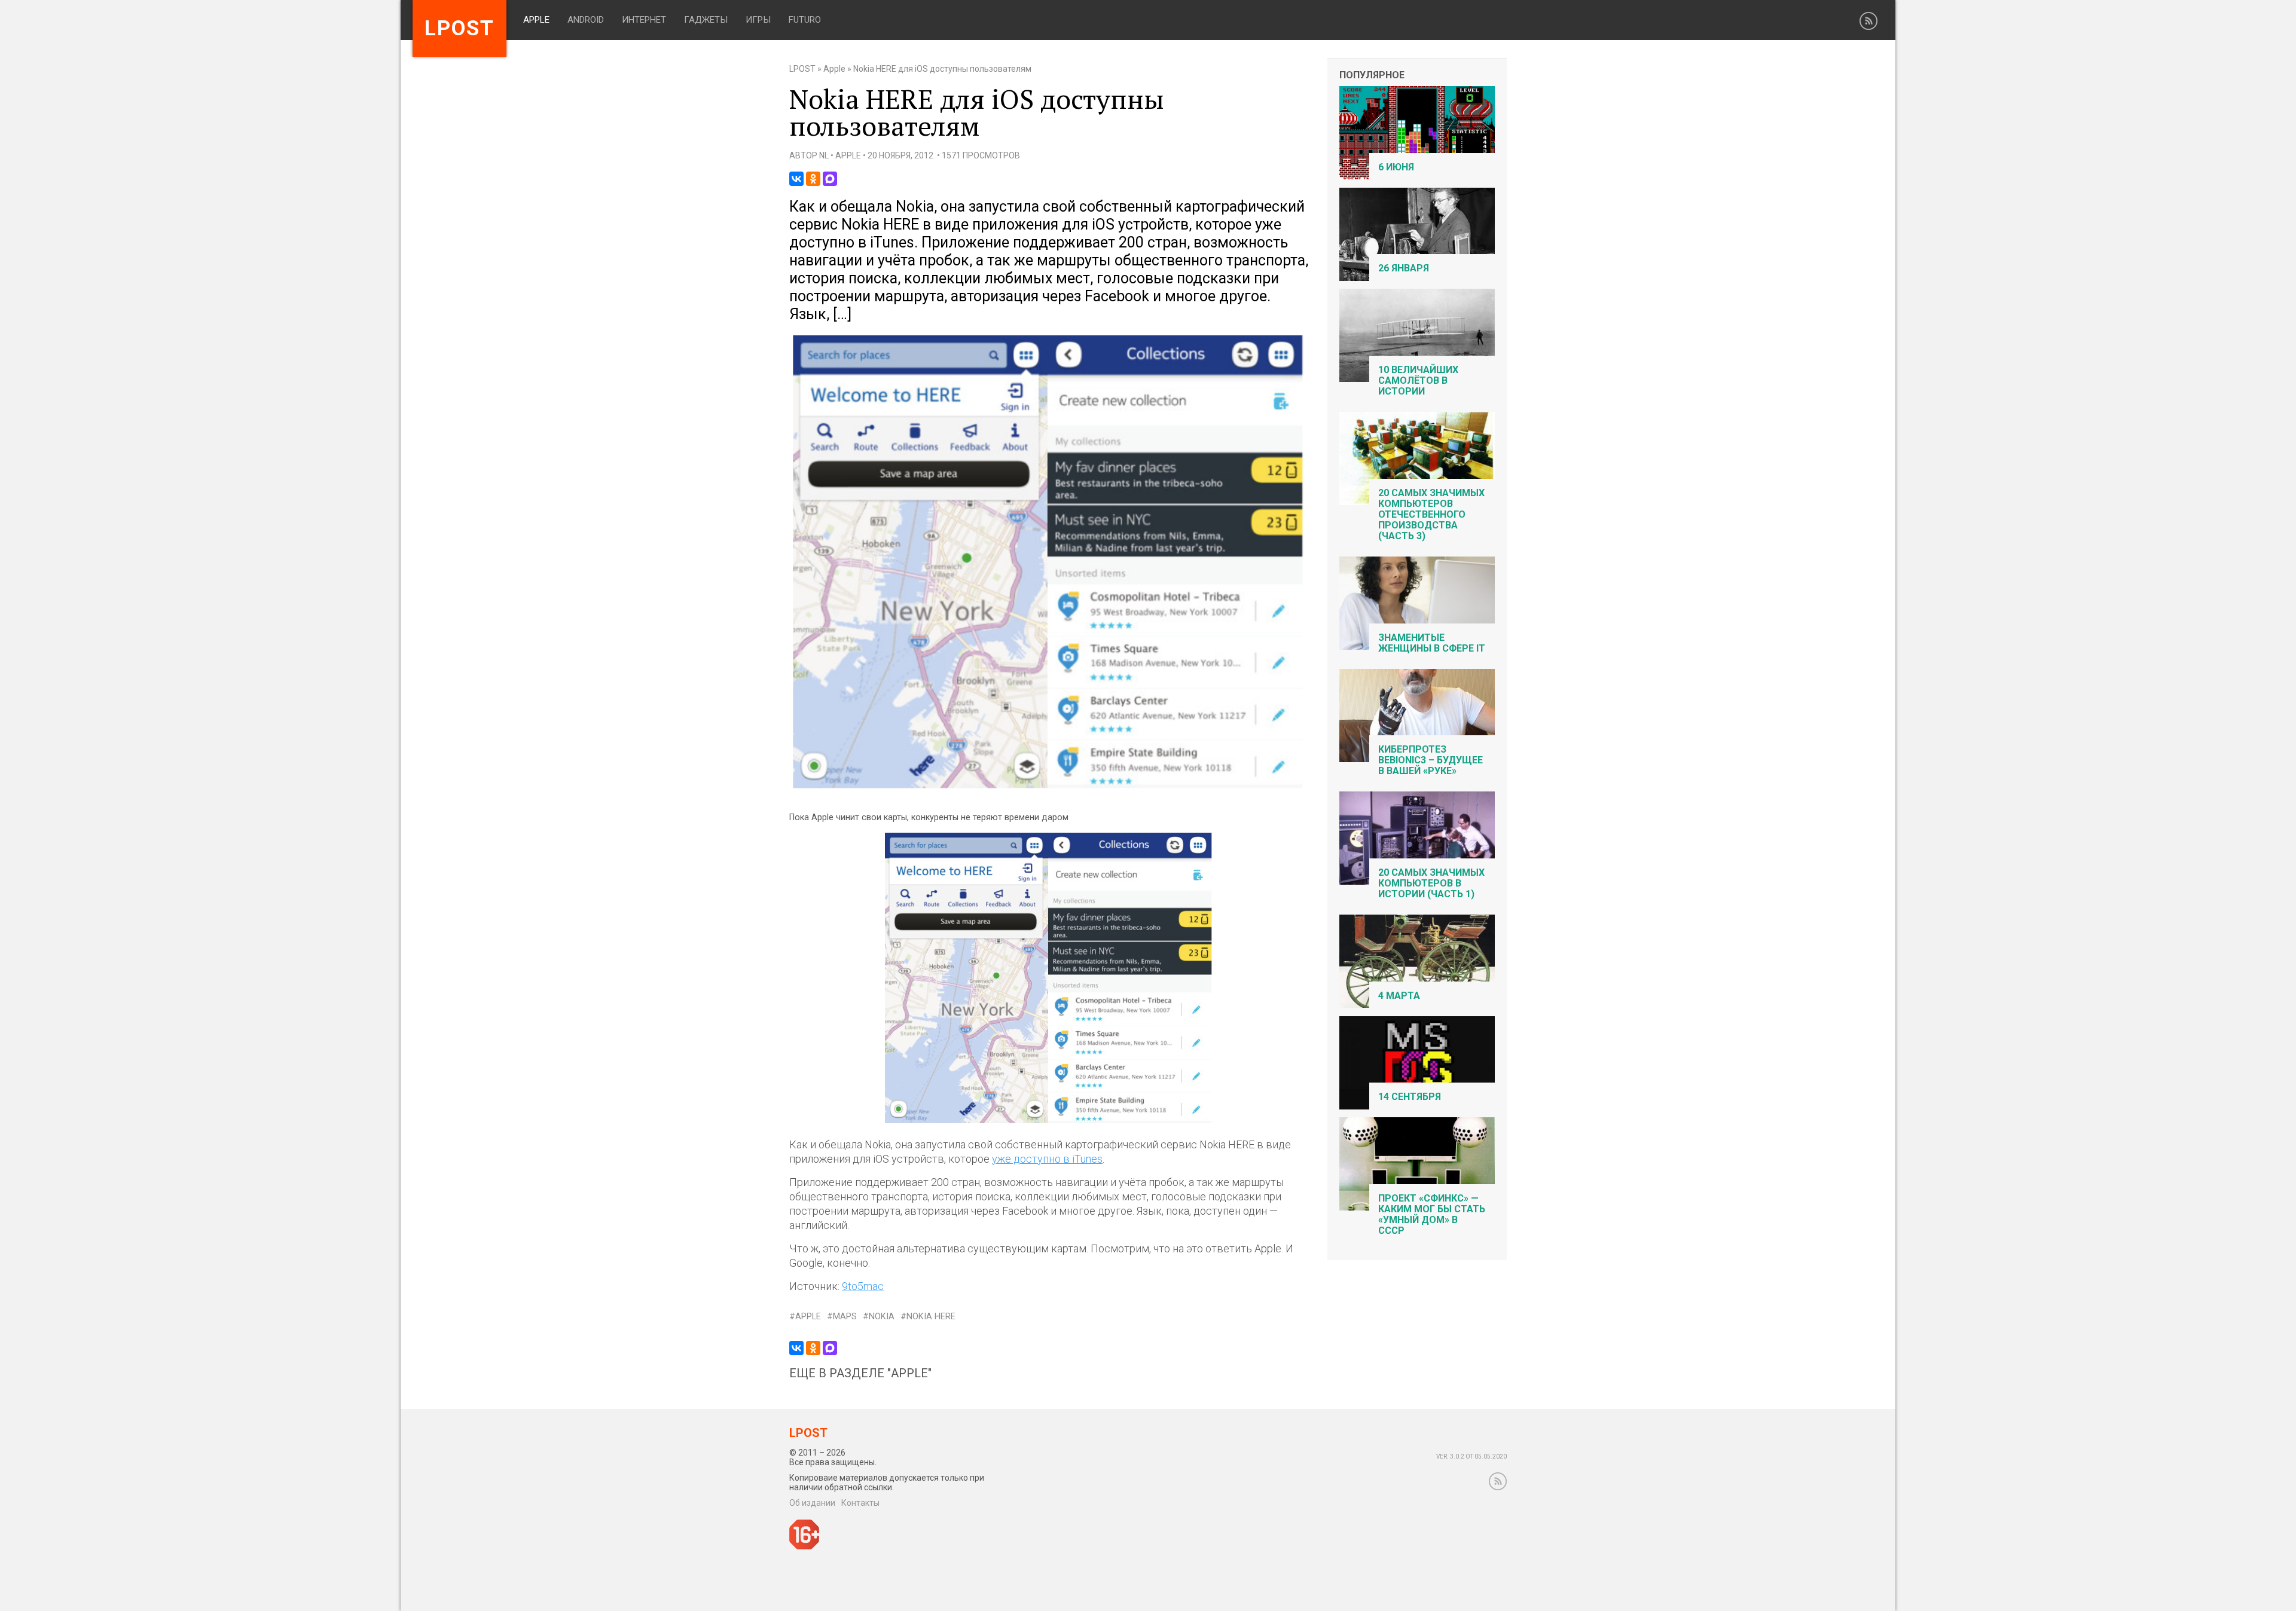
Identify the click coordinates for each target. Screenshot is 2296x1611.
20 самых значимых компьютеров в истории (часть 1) (1431, 883)
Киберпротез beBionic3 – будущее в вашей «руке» (1431, 760)
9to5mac (863, 1286)
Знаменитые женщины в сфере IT (1432, 643)
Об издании (812, 1503)
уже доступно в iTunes (1047, 1159)
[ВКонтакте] (796, 179)
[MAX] (830, 179)
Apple (536, 20)
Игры (758, 20)
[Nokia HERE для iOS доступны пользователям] (1049, 788)
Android (586, 20)
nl (824, 155)
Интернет (644, 20)
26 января (1404, 268)
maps (845, 1317)
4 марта (1399, 996)
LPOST (802, 69)
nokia (882, 1317)
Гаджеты (706, 20)
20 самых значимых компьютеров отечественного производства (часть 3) (1431, 514)
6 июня (1396, 167)
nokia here (931, 1317)
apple (808, 1317)
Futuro (805, 20)
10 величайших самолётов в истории (1418, 380)
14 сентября (1410, 1097)
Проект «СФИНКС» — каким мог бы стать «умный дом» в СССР (1432, 1214)
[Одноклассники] (813, 179)
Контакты (860, 1503)
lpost (459, 28)
